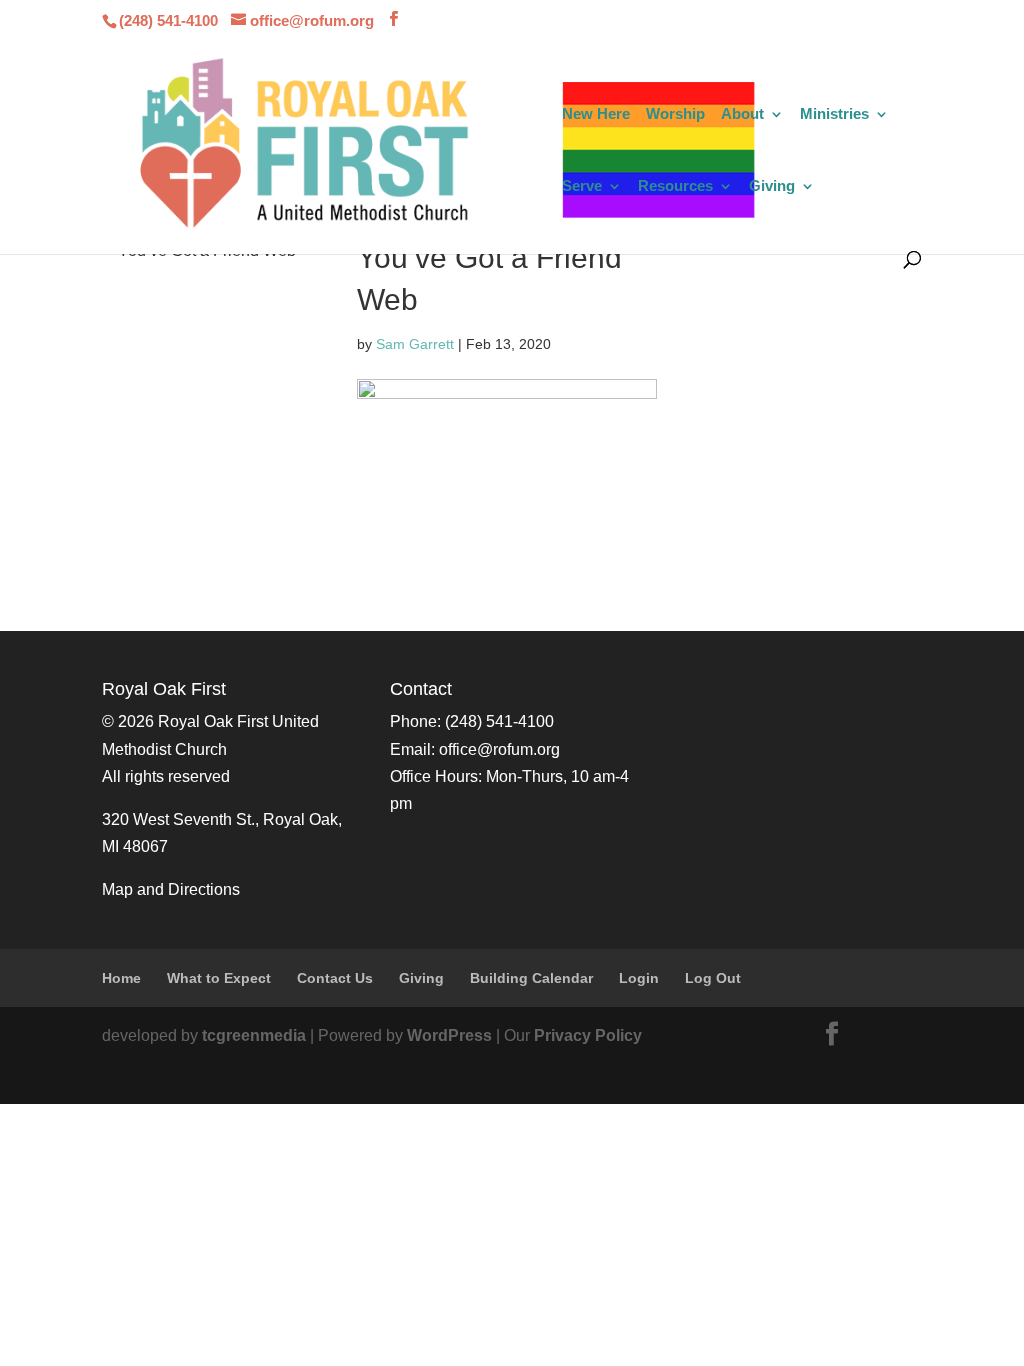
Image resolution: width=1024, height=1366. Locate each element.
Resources (675, 186)
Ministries (834, 114)
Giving (772, 186)
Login (639, 978)
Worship (675, 114)
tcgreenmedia (254, 1035)
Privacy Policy (588, 1035)
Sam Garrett (415, 344)
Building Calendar (531, 978)
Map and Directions (171, 889)
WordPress (449, 1035)
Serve (582, 186)
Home (121, 978)
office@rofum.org (499, 749)
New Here (596, 114)
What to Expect (219, 978)
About (742, 114)
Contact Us (335, 978)
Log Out (713, 978)
